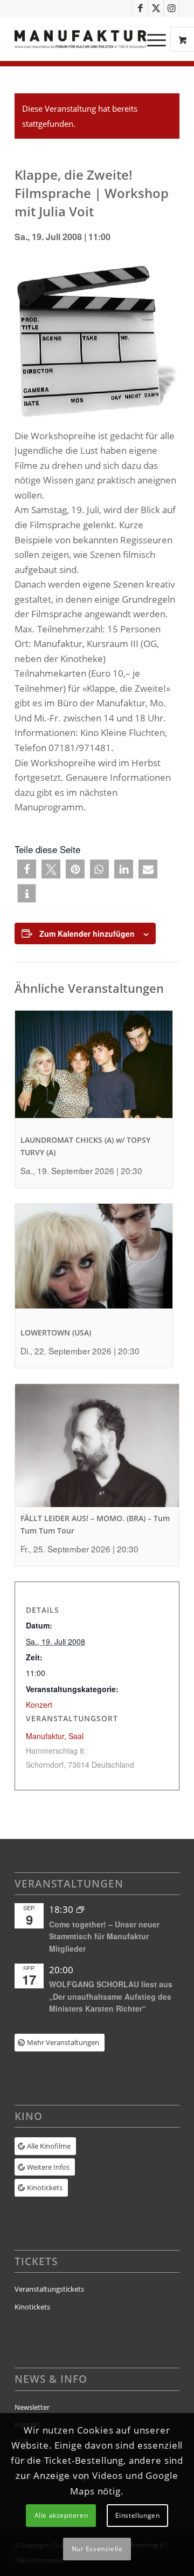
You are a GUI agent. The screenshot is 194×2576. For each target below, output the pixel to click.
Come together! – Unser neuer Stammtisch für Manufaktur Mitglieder (104, 1936)
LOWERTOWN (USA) (56, 1333)
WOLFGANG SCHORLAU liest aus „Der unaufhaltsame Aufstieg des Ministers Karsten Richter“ (111, 1996)
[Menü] (151, 39)
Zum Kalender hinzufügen (87, 933)
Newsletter (32, 2407)
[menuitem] (158, 39)
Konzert (39, 1705)
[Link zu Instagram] (171, 8)
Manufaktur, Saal (55, 1736)
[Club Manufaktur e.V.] (81, 39)
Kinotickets (32, 2307)
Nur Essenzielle (97, 2549)
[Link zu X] (156, 8)
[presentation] (94, 1070)
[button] (27, 869)
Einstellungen (138, 2515)
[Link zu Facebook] (140, 8)
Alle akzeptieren (61, 2515)
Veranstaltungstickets (49, 2289)
